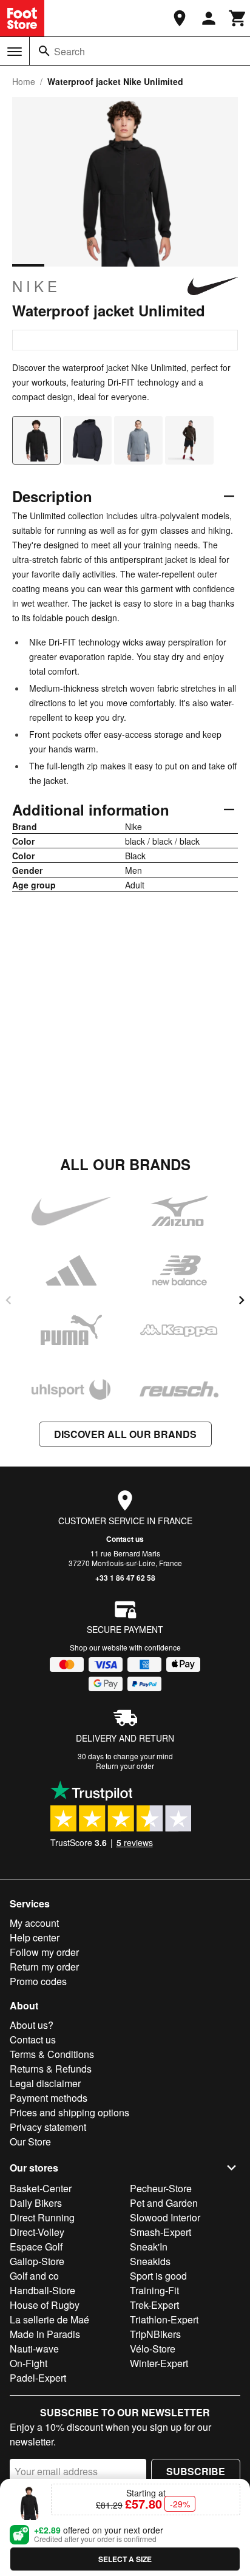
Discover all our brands (125, 1434)
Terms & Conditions (52, 2054)
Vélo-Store (153, 2349)
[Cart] (238, 18)
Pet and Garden (164, 2203)
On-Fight (29, 2363)
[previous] (8, 1300)
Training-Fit (154, 2290)
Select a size (125, 2559)
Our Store (30, 2142)
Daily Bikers (36, 2203)
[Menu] (15, 52)
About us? (32, 2025)
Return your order (125, 1766)
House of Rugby (45, 2305)
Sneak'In (149, 2247)
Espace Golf (36, 2247)
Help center (35, 1937)
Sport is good (158, 2276)
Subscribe (196, 2471)
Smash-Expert (160, 2232)
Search (69, 51)
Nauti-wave (34, 2349)
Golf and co (34, 2276)
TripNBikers (155, 2334)
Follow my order (44, 1952)
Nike (36, 286)
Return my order (44, 1967)
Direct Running (42, 2217)
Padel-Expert (38, 2378)
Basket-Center (41, 2188)
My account (34, 1923)
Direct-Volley (37, 2232)
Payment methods (49, 2098)
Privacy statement (48, 2127)
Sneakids (150, 2261)
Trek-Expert (154, 2305)
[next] (242, 1300)
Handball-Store (42, 2290)
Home (24, 81)
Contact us (125, 1539)
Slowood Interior (165, 2217)
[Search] (44, 51)
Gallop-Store (37, 2261)
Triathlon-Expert (164, 2319)
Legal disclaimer (45, 2083)
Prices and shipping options (69, 2112)
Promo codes (38, 1981)
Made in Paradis (45, 2334)
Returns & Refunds (51, 2069)
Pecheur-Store (161, 2188)
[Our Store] (180, 18)
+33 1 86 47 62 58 (125, 1578)
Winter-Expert (159, 2363)
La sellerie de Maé (49, 2319)
